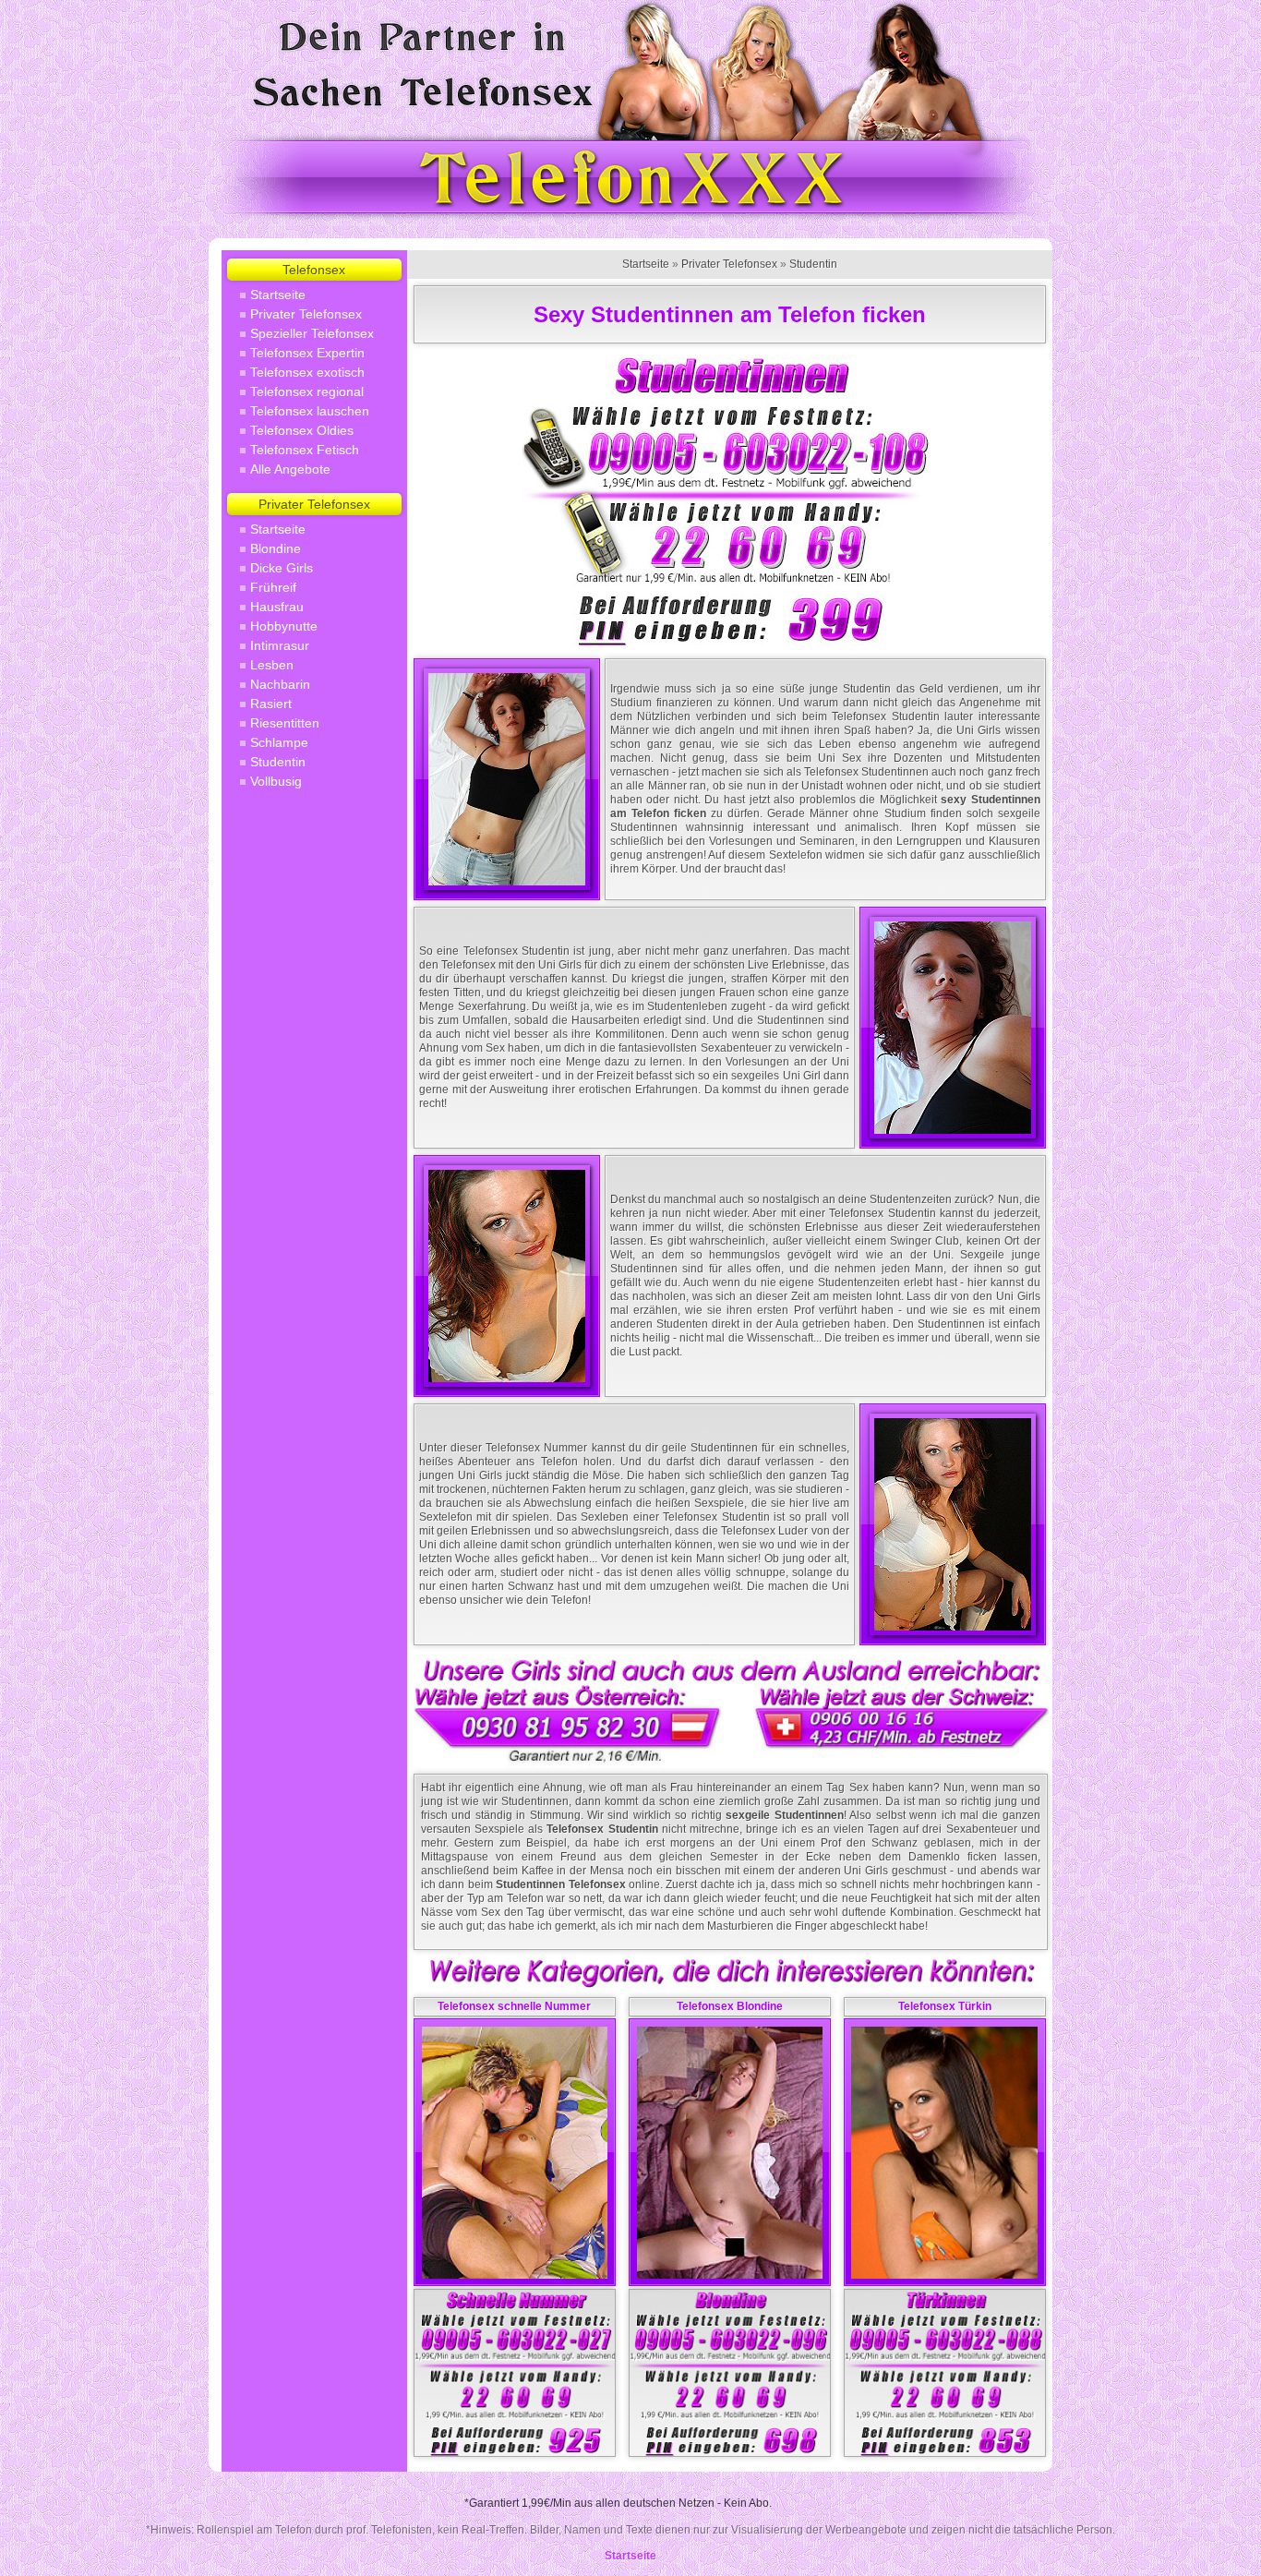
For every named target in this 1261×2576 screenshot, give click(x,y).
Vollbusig (276, 781)
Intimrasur (280, 645)
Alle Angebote (290, 469)
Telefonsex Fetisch (305, 450)
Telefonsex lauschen (310, 411)
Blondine (276, 548)
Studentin (278, 762)
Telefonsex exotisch (307, 372)
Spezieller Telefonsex (312, 333)
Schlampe (279, 742)
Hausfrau (277, 607)
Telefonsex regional (307, 391)
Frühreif (273, 587)
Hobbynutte (284, 626)
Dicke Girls (282, 568)
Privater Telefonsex (306, 314)
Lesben (272, 665)
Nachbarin (280, 684)
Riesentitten (285, 723)
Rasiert (271, 704)
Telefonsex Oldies (302, 430)
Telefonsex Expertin (307, 353)
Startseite (278, 295)
